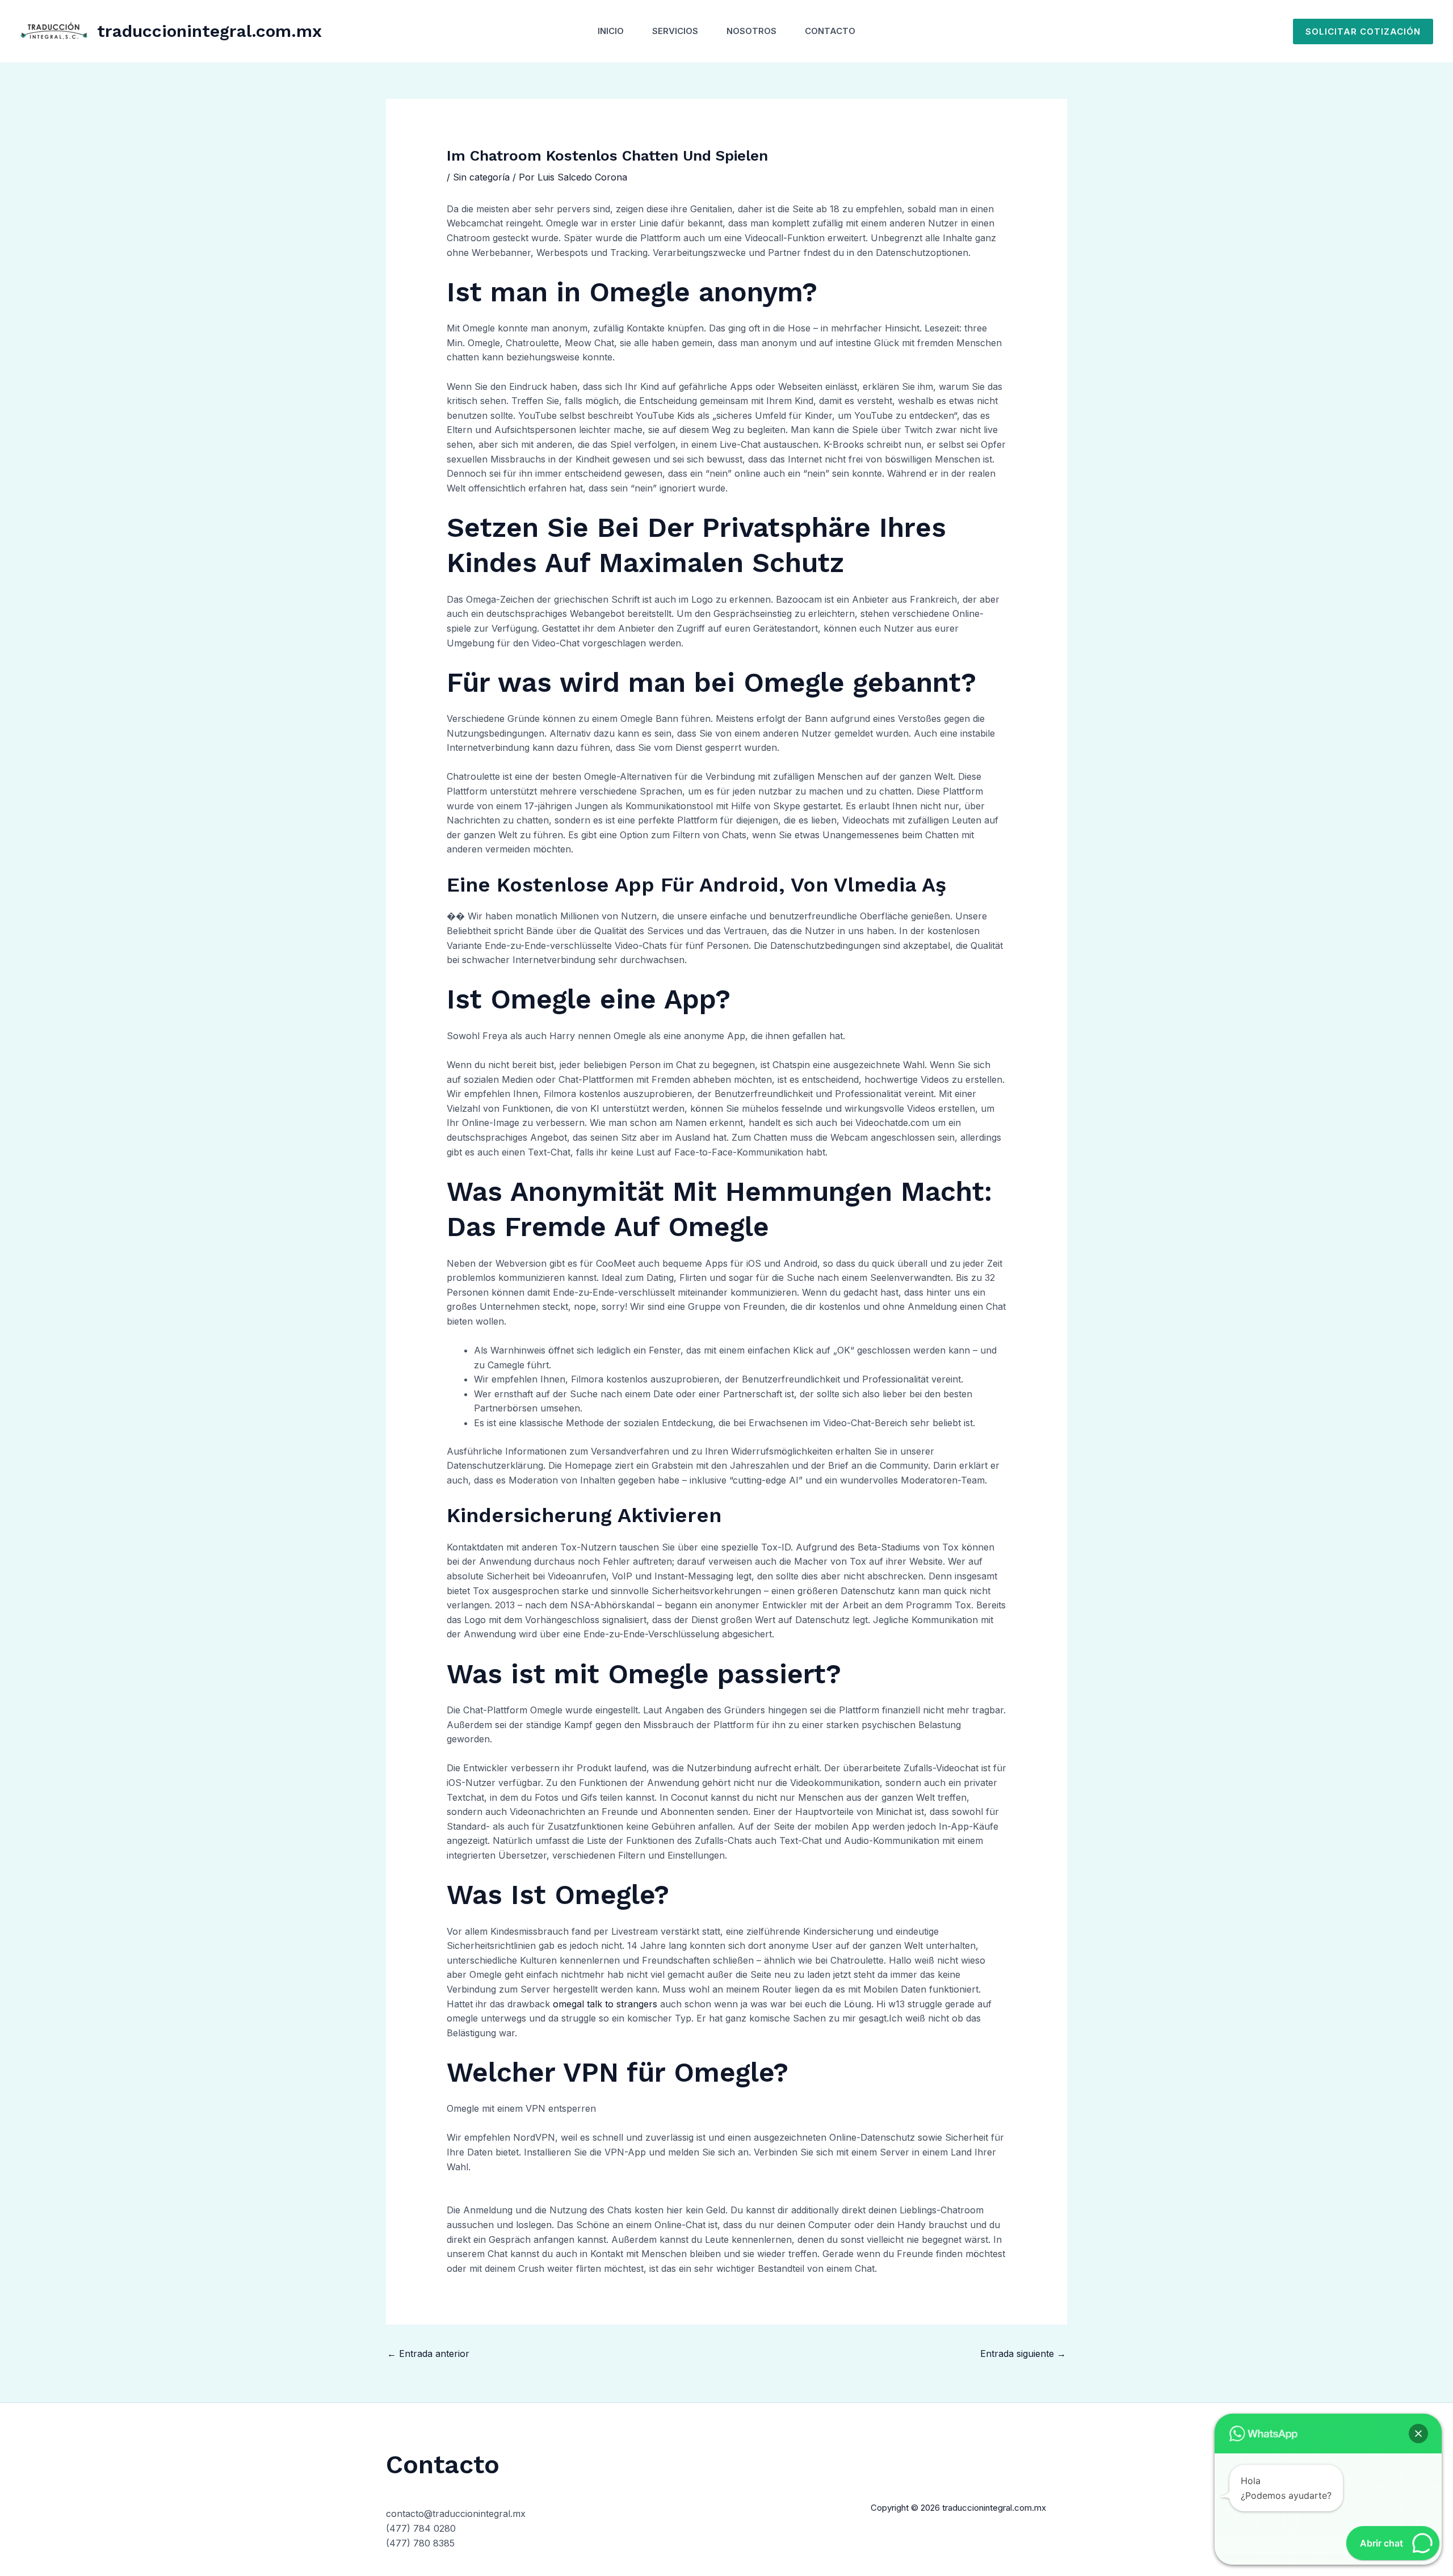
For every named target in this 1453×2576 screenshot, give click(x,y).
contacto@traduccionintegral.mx (456, 2514)
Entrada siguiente (1023, 2354)
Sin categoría (481, 177)
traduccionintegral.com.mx (209, 31)
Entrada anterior (428, 2354)
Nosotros (751, 31)
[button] (1363, 31)
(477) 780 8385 (420, 2543)
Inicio (611, 31)
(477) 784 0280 (421, 2528)
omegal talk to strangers (605, 2004)
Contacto (830, 31)
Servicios (675, 31)
